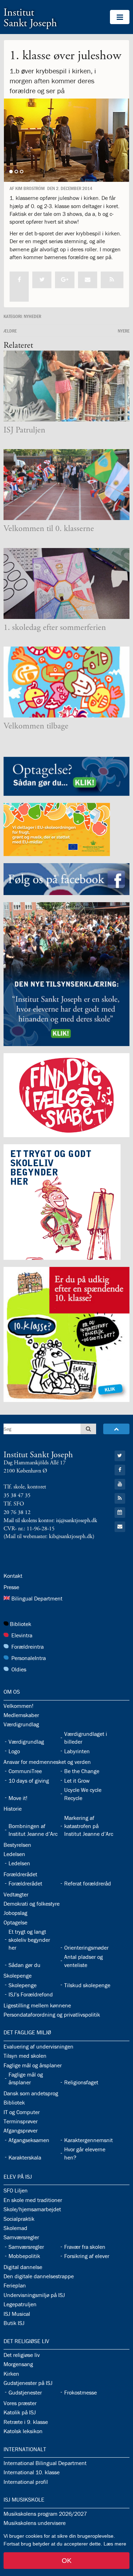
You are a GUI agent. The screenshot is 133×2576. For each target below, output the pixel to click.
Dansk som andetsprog (31, 2093)
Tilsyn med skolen (25, 2056)
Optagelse (15, 1922)
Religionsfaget (81, 2082)
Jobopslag (15, 1913)
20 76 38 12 (17, 1512)
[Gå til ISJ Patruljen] (66, 386)
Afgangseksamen (29, 2140)
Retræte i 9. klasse (26, 2422)
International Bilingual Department (45, 2463)
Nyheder (32, 316)
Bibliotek (21, 1624)
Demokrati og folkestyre (32, 1904)
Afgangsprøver (21, 2130)
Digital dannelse (23, 2267)
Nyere (124, 331)
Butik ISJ (14, 2323)
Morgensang (18, 2364)
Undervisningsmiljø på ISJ (34, 2295)
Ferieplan (15, 2285)
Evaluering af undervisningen (38, 2046)
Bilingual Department (37, 1598)
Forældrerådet (20, 1874)
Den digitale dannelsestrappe (39, 2276)
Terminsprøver (21, 2121)
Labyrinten (77, 1751)
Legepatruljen (20, 2304)
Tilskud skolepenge (87, 1985)
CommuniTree (25, 1771)
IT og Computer (22, 2112)
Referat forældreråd (88, 1883)
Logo (14, 1751)
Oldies (19, 1669)
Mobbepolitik (24, 2256)
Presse (11, 1587)
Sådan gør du (24, 1965)
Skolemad (15, 2228)
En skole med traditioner (33, 2200)
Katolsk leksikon (23, 2431)
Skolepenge (18, 1976)
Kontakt (13, 1576)
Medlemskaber (21, 1715)
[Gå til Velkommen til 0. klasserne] (66, 485)
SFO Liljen (16, 2190)
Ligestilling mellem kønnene (37, 2005)
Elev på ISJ (18, 2177)
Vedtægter (16, 1894)
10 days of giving (29, 1781)
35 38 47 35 (17, 1495)
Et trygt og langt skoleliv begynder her (29, 1940)
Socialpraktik (19, 2219)
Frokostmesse (81, 2392)
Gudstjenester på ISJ (28, 2383)
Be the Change (82, 1771)
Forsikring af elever (87, 2256)
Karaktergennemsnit (88, 2140)
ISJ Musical (17, 2314)
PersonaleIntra (29, 1658)
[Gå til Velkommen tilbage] (66, 682)
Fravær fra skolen (85, 2247)
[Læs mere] (112, 280)
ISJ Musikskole (24, 2499)
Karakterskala (25, 2157)
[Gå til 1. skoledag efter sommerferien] (66, 583)
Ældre (10, 331)
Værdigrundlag (21, 1724)
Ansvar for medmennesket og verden (47, 1762)
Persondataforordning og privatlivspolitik (52, 2015)
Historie (13, 1809)
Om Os (12, 1692)
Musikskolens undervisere (35, 2523)
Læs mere (115, 2544)
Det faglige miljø (27, 2032)
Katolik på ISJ (20, 2412)
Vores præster (20, 2403)
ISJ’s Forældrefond (31, 1994)
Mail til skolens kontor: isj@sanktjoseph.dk (50, 1521)
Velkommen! (18, 1706)
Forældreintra (27, 1647)
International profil (26, 2482)
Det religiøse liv (26, 2341)
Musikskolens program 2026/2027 (45, 2514)
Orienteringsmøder (86, 1948)
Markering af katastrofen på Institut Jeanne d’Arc (89, 1826)
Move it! (18, 1798)
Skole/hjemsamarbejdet (32, 2209)
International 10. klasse (32, 2472)
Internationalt (25, 2449)
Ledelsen (14, 1854)
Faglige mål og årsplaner (33, 2065)
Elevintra (22, 1635)
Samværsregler (21, 2237)
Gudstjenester (25, 2392)
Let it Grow (77, 1781)
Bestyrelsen (17, 1845)
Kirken (11, 2374)
